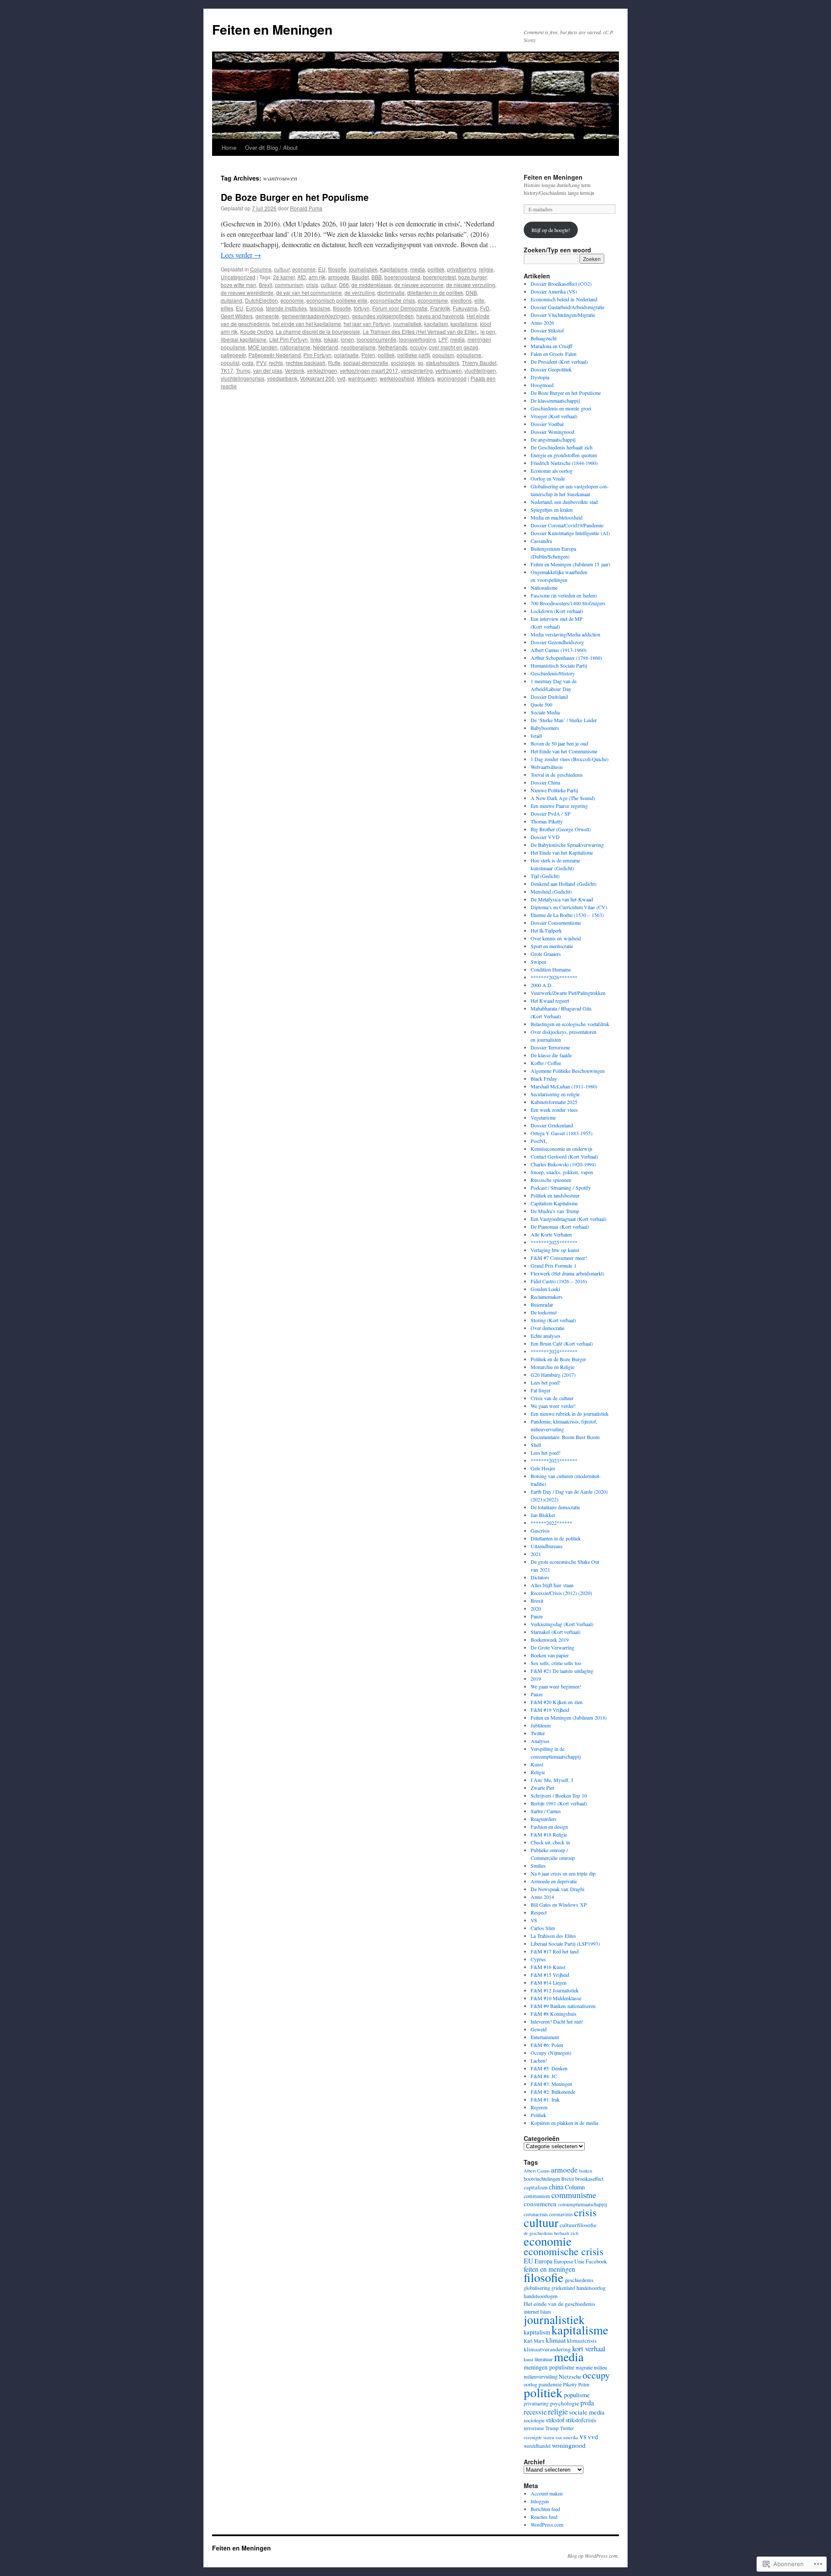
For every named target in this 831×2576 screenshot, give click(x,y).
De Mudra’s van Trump (555, 1211)
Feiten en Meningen (272, 29)
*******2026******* (554, 977)
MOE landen (263, 347)
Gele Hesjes (543, 1468)
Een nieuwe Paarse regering (559, 806)
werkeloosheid (397, 378)
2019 (536, 1679)
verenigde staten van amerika (551, 2437)
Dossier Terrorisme (550, 1047)
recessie (535, 2412)
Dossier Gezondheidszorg (557, 642)
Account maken (547, 2493)
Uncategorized (238, 277)
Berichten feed (545, 2509)
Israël (536, 736)
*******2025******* (554, 1242)
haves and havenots (440, 316)
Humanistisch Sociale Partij (559, 665)
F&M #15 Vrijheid (550, 1975)
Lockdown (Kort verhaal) (557, 611)
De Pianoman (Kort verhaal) (560, 1227)
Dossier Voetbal (547, 424)
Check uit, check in (550, 1842)
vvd (341, 378)
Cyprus (538, 1959)
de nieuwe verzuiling (471, 285)
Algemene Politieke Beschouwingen (568, 1071)
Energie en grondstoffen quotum (564, 455)
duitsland (232, 300)
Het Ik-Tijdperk (546, 930)
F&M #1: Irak (545, 2099)
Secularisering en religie (555, 1094)
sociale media (587, 2412)
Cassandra (541, 541)
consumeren (540, 2204)
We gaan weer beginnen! (556, 1686)
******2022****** (551, 1523)
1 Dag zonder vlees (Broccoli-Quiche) (570, 759)
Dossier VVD (545, 837)
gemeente (267, 316)
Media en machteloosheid (557, 517)
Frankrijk (440, 308)
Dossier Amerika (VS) (554, 291)
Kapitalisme (394, 269)
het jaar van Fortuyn (367, 324)
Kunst (537, 1764)
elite (479, 300)
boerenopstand (402, 277)
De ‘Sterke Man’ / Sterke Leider (564, 720)
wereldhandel (537, 2446)
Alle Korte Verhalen (551, 1234)
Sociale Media (545, 712)
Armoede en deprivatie (554, 1881)
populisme (469, 355)
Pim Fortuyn (317, 355)
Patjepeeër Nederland (275, 355)
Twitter (538, 1733)
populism (443, 355)
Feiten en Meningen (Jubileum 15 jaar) (570, 564)
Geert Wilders (237, 316)
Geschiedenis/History (553, 673)
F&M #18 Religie (549, 1834)
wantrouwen (362, 378)
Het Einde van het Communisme (564, 751)
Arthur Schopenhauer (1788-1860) (566, 658)
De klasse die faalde (551, 1055)
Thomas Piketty (547, 821)
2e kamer (284, 277)
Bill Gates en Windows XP (559, 1905)
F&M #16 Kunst (548, 1967)
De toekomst (544, 1312)
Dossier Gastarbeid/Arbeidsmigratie (567, 307)
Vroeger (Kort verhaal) (554, 416)
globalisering (537, 2288)
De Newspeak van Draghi (557, 1889)
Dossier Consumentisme (556, 923)
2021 (536, 1554)
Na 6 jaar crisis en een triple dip (563, 1873)
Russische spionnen (551, 1180)
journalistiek (363, 269)
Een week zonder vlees (554, 1110)
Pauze (537, 1616)
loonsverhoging (417, 339)
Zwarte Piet (542, 1788)
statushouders (443, 363)
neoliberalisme (358, 347)
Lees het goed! (546, 1382)
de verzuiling (360, 292)
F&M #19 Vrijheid (550, 1710)
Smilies (538, 1866)
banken (586, 2171)
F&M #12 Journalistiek (555, 1990)
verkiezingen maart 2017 (369, 370)
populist (230, 363)
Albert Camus (537, 2171)
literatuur (544, 2359)
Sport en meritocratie (552, 946)
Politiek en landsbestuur (555, 1195)
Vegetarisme (543, 1117)
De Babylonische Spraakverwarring (567, 845)
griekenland (563, 2288)
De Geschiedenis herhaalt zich (562, 447)
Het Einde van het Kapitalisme (562, 852)
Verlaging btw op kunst (555, 1250)
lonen (347, 339)
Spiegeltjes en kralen (552, 510)
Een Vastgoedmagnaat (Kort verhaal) (568, 1219)
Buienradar (542, 1304)
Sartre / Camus (546, 1811)
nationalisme (295, 347)
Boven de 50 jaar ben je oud (559, 743)
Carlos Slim (543, 1928)
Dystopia (540, 377)
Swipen (538, 962)
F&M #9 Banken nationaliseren (563, 2006)
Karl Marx (534, 2341)
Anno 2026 (542, 323)
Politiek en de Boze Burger (558, 1359)
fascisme (320, 308)
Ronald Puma (306, 208)
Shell (536, 1445)
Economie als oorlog (552, 471)
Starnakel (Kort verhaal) (556, 1632)
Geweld (539, 2029)
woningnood (452, 378)
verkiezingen (322, 370)
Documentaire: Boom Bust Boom (565, 1437)
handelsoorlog (591, 2288)
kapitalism (436, 324)
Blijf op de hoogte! (551, 230)
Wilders (426, 378)
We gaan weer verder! (553, 1406)
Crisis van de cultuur (552, 1398)
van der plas (268, 370)
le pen (488, 331)
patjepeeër (233, 355)
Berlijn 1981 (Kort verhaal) (559, 1803)
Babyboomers (545, 728)
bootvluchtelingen (542, 2179)
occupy (418, 347)
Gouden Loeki (545, 1289)
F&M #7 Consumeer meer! (559, 1258)
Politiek (538, 2115)
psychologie (565, 2403)
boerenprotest (439, 277)
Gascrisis (540, 1530)
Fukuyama (465, 308)
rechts (276, 363)
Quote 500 (541, 704)
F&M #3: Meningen (551, 2084)
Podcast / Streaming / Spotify (561, 1188)
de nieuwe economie (419, 285)
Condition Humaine (551, 969)
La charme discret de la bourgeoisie (318, 331)
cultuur (282, 269)
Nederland (325, 347)
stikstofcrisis (581, 2420)
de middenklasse (372, 285)
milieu (600, 2367)
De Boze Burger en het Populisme (295, 197)
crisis (312, 285)
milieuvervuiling (541, 2376)
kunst (528, 2360)
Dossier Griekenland (552, 1125)
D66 (344, 285)
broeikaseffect (589, 2179)
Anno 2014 (542, 1897)
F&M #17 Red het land (555, 1951)
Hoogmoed (542, 385)
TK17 (227, 370)
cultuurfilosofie (578, 2225)
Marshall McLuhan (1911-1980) (564, 1086)
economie (304, 269)
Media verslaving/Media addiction (565, 634)
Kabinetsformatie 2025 (554, 1102)
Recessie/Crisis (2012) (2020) (561, 1593)
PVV (261, 363)
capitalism (536, 2187)
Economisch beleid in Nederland (564, 299)
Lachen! (539, 2060)
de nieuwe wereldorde (247, 292)
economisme (433, 300)
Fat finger (541, 1390)
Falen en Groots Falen (554, 354)
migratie (584, 2367)
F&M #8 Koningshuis (554, 2014)
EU (322, 269)
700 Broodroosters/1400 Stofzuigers (568, 603)
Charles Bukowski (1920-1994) (563, 1164)
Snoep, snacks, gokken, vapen (562, 1172)
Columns (261, 269)
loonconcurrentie (377, 339)
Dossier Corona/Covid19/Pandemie (567, 525)
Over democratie (548, 1328)
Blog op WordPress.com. (593, 2556)
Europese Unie (569, 2261)
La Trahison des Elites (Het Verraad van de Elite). (420, 331)
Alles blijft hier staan (552, 1585)
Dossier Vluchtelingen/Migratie (563, 315)
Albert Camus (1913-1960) (559, 650)
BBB (377, 277)
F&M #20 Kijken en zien (557, 1702)
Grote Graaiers (546, 954)
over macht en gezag (454, 347)
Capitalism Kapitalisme (554, 1203)
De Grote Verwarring (552, 1647)
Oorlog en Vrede (548, 478)
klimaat (556, 2340)
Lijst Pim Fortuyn (288, 339)
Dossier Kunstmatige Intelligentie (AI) (570, 533)
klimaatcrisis (582, 2340)
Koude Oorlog (257, 331)
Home (229, 147)
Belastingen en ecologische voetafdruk (570, 1024)
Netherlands (393, 347)
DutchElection (261, 300)
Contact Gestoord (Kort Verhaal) (564, 1156)
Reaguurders (544, 1819)
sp (420, 363)
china (556, 2187)
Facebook (596, 2261)
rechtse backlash (306, 363)
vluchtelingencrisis (243, 378)
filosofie (337, 269)
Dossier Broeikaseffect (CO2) (561, 284)
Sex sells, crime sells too (556, 1663)
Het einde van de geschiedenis (559, 2304)
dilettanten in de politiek (435, 292)
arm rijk (317, 277)
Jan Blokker (543, 1515)
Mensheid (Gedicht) (551, 891)
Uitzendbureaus (547, 1546)
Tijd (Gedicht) (545, 876)
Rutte (334, 363)
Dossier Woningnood (552, 432)
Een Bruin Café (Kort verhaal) (562, 1343)
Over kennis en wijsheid (556, 938)
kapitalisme (464, 324)
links (316, 339)
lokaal (331, 339)
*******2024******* (554, 1351)
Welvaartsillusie (547, 767)
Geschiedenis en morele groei (561, 408)
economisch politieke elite (337, 300)
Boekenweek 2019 (550, 1640)
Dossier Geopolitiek (551, 369)
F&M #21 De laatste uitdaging (562, 1671)
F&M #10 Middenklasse (556, 1998)
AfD (302, 277)
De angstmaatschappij (553, 439)
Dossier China (545, 782)
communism (289, 285)
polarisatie (346, 355)
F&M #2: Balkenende (553, 2092)
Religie (538, 1772)
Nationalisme (544, 588)
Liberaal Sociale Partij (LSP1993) (565, 1943)
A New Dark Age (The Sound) (563, 798)
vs (583, 2436)
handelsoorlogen (541, 2296)
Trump (243, 370)
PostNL (539, 1141)
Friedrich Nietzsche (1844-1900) (564, 463)
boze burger (472, 277)
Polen (368, 355)
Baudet (360, 277)
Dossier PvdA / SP (551, 813)
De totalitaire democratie (555, 1507)
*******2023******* (554, 1460)
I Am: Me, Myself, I (552, 1780)
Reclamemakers (547, 1297)
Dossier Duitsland (549, 697)
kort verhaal (589, 2348)
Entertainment (545, 2037)
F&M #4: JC (544, 2076)
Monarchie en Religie (552, 1367)
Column (575, 2187)
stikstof (555, 2420)
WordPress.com (547, 2524)
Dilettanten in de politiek (556, 1538)
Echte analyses (546, 1336)
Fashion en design (549, 1827)
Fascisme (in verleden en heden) (564, 595)
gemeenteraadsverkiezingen (316, 316)
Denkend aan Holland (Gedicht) (564, 884)
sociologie (403, 363)
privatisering (462, 269)
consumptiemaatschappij (582, 2204)
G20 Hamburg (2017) (553, 1375)
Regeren (539, 2107)
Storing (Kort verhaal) (553, 1320)
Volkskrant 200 (317, 378)
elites (227, 308)
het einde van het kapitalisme (307, 324)
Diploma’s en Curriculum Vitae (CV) (569, 907)
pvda (248, 363)
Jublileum (541, 1725)
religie (486, 269)
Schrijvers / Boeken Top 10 (559, 1795)
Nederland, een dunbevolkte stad (564, 502)
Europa (254, 308)
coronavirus (561, 2214)
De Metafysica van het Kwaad (562, 899)
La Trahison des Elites (553, 1936)
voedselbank (282, 378)
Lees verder (241, 255)
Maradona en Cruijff (551, 346)
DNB (471, 292)
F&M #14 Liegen (549, 1982)
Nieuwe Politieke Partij (554, 790)
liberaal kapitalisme (244, 339)
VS (534, 1920)
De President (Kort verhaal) (559, 362)
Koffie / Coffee (546, 1063)
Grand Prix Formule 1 (554, 1265)
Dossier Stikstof (547, 330)
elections (461, 300)
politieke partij (414, 355)
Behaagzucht (544, 338)
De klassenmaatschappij (555, 400)
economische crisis (393, 300)
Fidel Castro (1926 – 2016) (559, 1281)
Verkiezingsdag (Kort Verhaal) (562, 1624)
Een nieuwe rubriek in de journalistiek (570, 1414)
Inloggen (540, 2501)
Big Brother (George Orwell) (561, 829)
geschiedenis (579, 2280)
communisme (574, 2195)
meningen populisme (549, 2367)
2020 (536, 1608)
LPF (443, 339)
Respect (539, 1912)
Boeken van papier (550, 1655)
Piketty (570, 2384)
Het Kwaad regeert (550, 1001)
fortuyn (362, 308)
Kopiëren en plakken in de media (564, 2123)
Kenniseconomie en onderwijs (562, 1149)
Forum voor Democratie (400, 308)
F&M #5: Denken (549, 2068)
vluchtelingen (480, 370)
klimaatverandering (547, 2349)
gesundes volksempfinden (383, 316)
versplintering (417, 370)
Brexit (266, 285)
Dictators (540, 1577)
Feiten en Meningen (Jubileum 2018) (569, 1717)
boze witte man (238, 285)
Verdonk (295, 370)
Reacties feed (544, 2517)
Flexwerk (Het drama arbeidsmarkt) (567, 1273)
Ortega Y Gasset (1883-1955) (562, 1133)
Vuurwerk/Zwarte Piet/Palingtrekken (568, 993)
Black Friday (544, 1078)
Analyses (540, 1741)
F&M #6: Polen (547, 2045)
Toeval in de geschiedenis (557, 775)
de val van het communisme (309, 292)
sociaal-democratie (366, 363)
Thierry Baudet (479, 363)
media (418, 269)
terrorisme (534, 2428)
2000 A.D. (542, 985)
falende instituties (286, 308)
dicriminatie (391, 292)
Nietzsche (570, 2376)
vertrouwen (449, 370)
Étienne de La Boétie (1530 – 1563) (567, 915)
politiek (436, 269)
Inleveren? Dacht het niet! (557, 2021)
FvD (485, 308)
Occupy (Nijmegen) (551, 2053)
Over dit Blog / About (271, 147)
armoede (339, 277)
